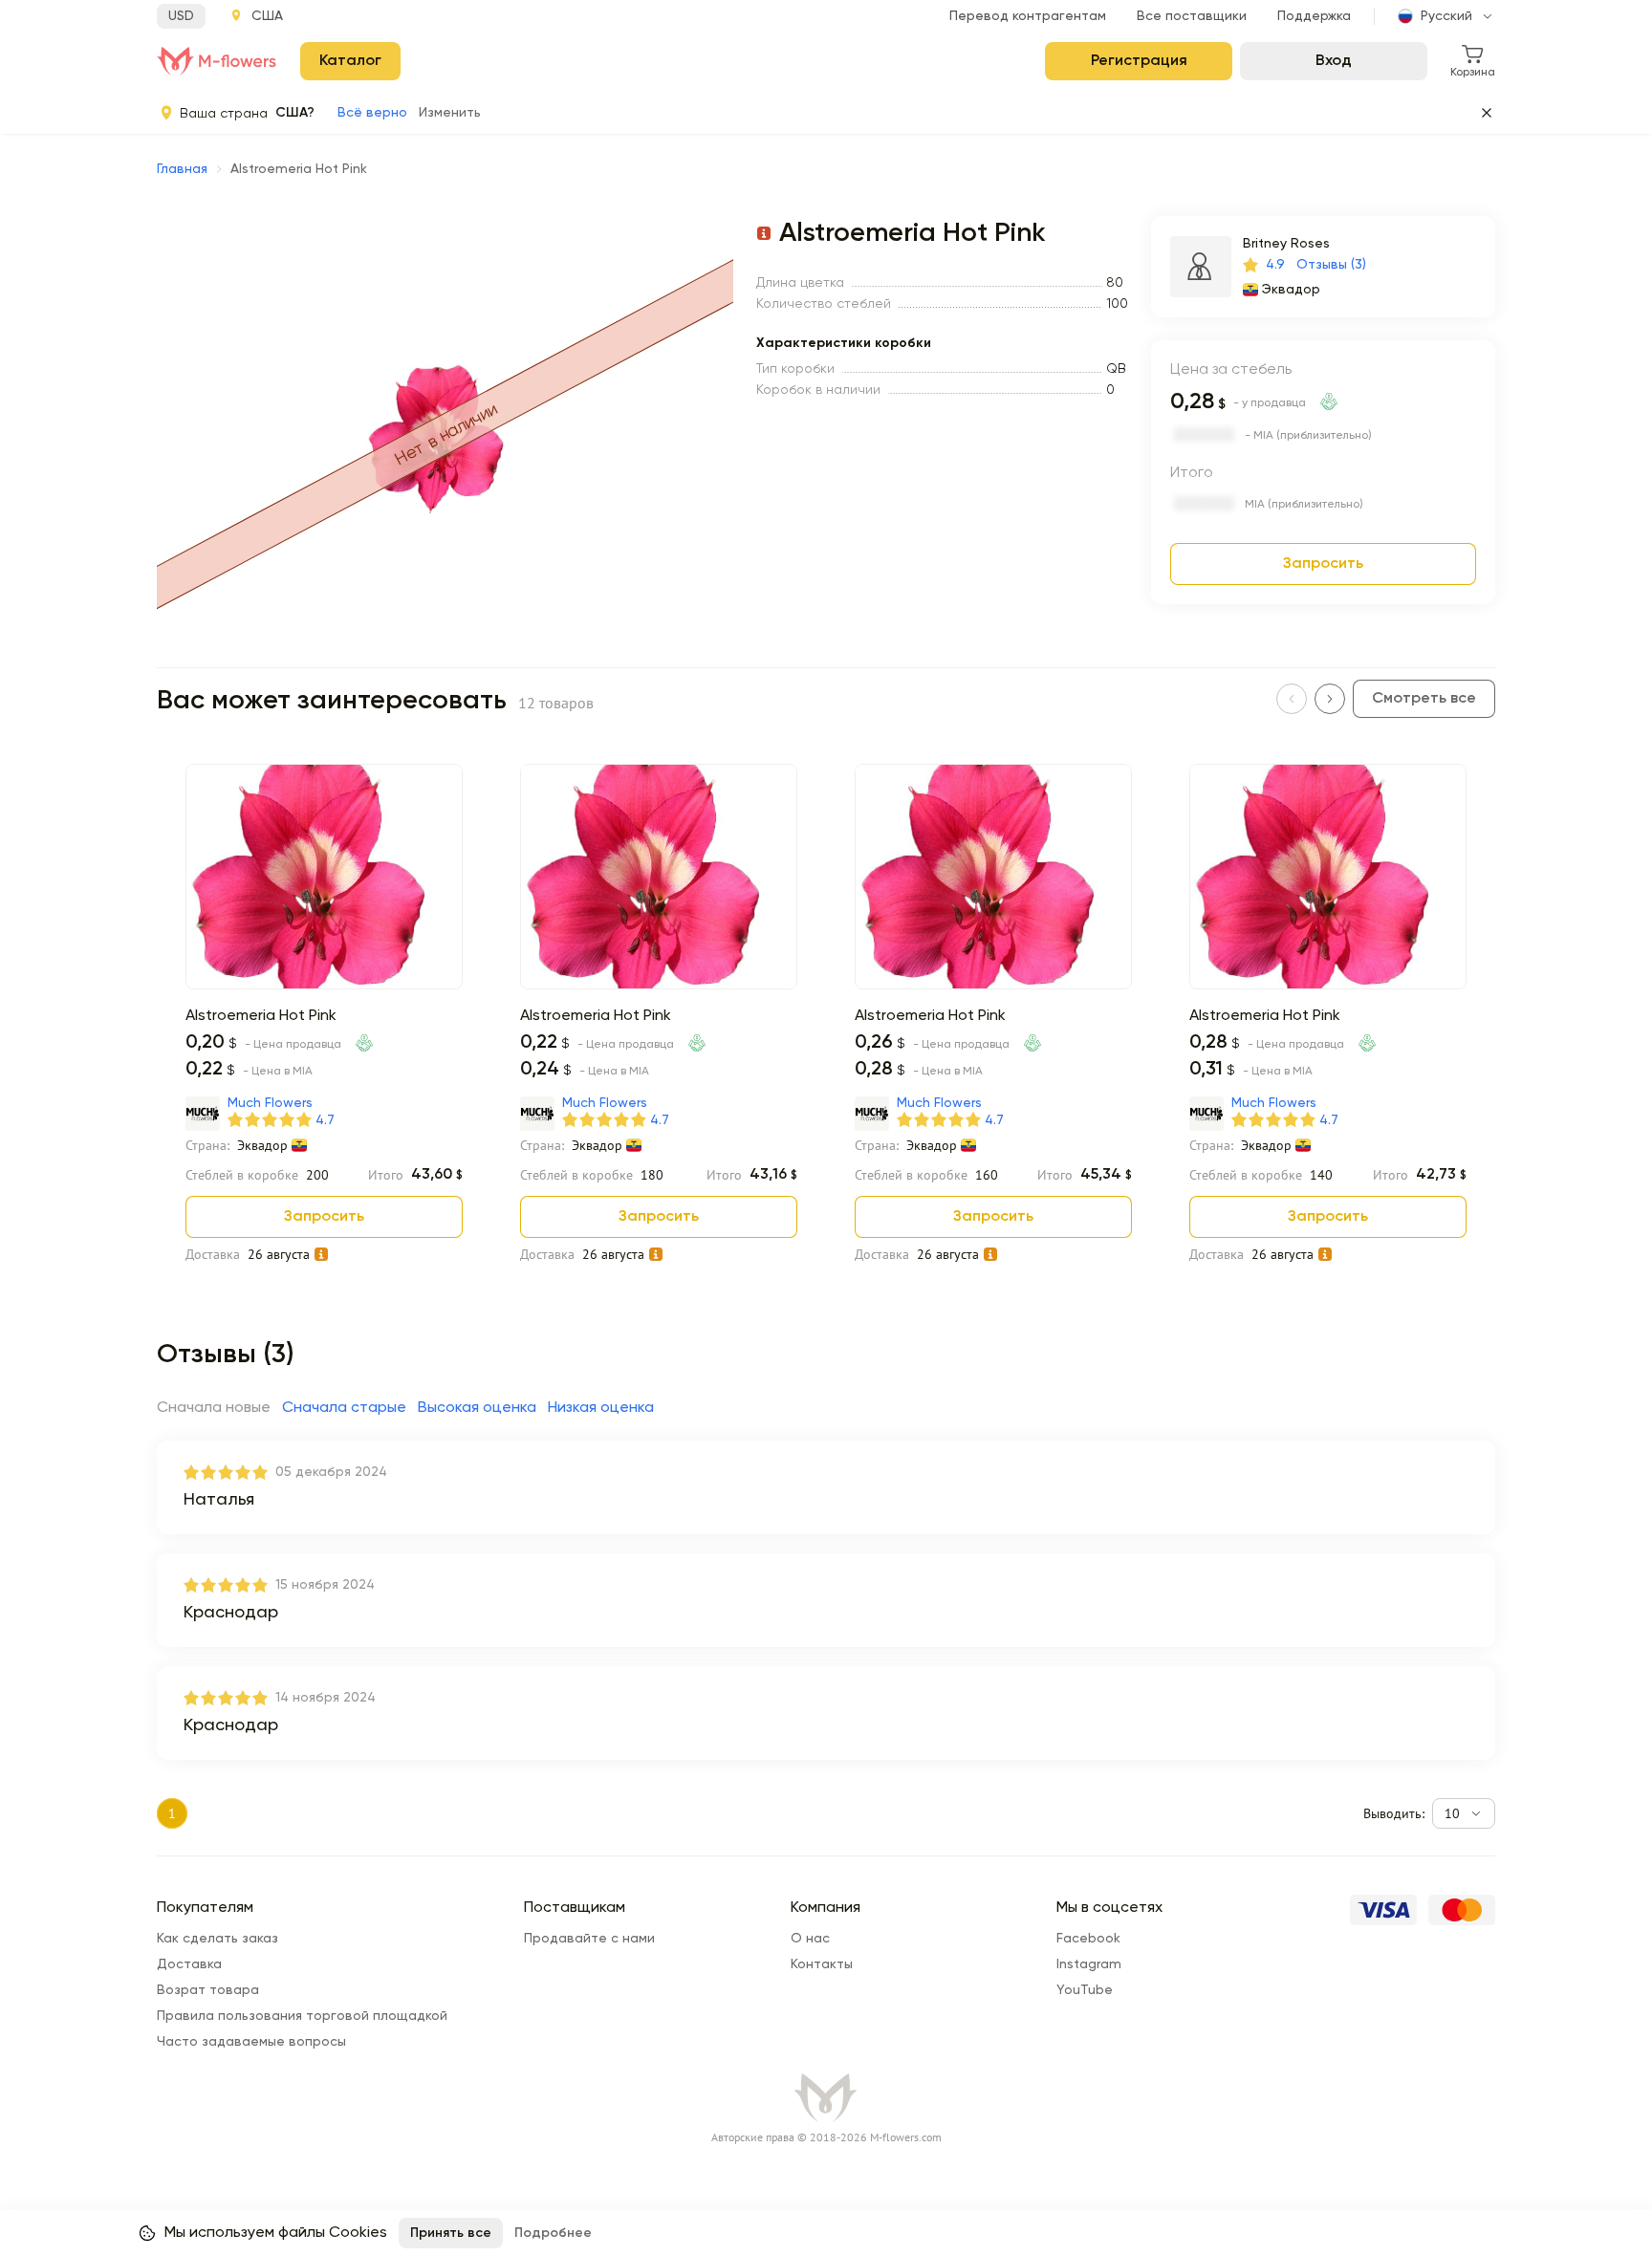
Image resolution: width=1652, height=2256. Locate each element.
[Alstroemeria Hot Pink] (324, 986)
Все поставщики (1192, 16)
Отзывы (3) (1331, 265)
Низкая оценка (601, 1408)
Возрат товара (208, 1990)
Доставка (189, 1964)
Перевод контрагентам (1028, 16)
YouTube (1085, 1990)
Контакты (822, 1964)
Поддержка (1314, 16)
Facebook (1088, 1939)
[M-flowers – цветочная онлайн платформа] (217, 61)
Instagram (1089, 1964)
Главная (182, 169)
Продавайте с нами (589, 1939)
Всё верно (372, 113)
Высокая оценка (477, 1408)
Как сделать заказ (217, 1939)
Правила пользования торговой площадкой (302, 2016)
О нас (810, 1939)
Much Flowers (270, 1103)
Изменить (450, 113)
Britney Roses (1286, 244)
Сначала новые (214, 1408)
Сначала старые (344, 1408)
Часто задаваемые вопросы (251, 2042)
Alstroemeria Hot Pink (261, 1016)
